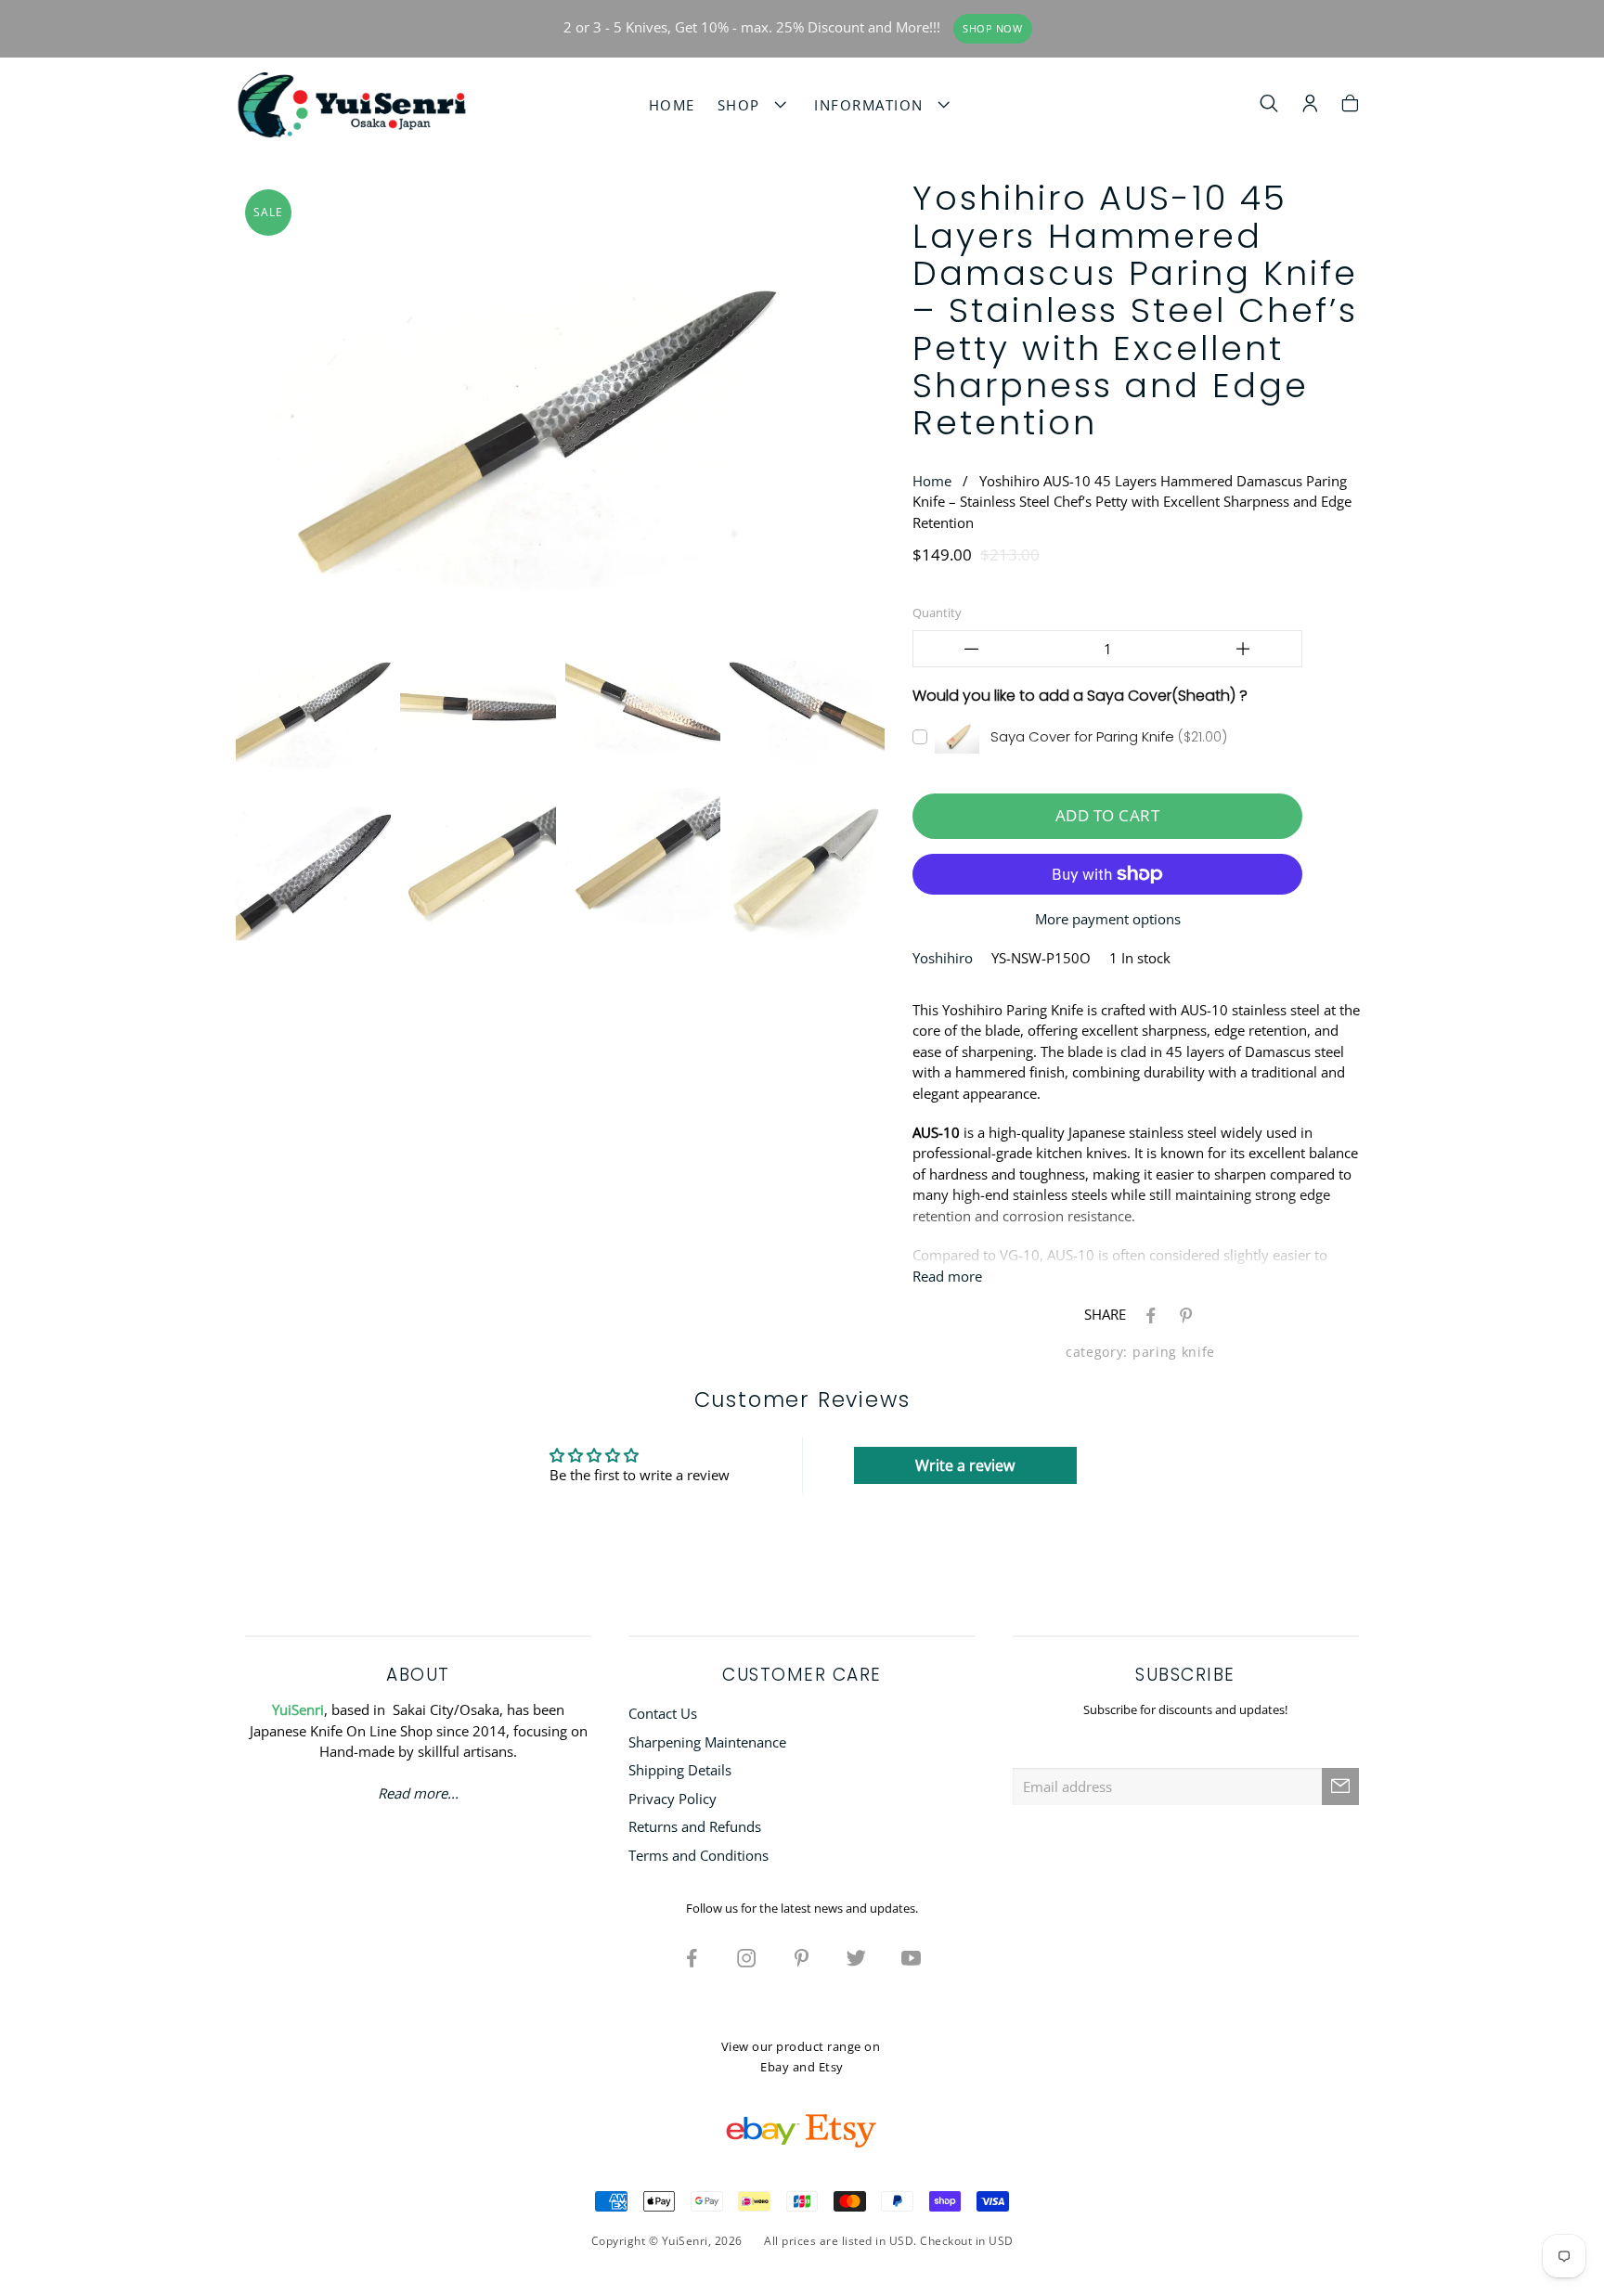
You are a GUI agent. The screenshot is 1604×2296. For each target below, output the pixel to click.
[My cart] (1350, 106)
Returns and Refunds (695, 1826)
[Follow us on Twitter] (857, 1957)
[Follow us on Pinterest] (802, 1957)
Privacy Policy (673, 1799)
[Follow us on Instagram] (747, 1957)
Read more (947, 1276)
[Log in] (1310, 106)
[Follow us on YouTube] (912, 1957)
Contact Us (663, 1713)
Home (932, 481)
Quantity (937, 613)
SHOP (744, 105)
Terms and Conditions (699, 1855)
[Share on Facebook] (1147, 1314)
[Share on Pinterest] (1183, 1314)
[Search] (1269, 106)
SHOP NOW (992, 29)
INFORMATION (874, 105)
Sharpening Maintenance (707, 1742)
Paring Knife (1174, 1352)
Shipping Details (680, 1770)
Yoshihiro (943, 958)
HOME (672, 105)
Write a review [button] (965, 1465)
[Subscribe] (1340, 1786)
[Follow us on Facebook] (692, 1957)
